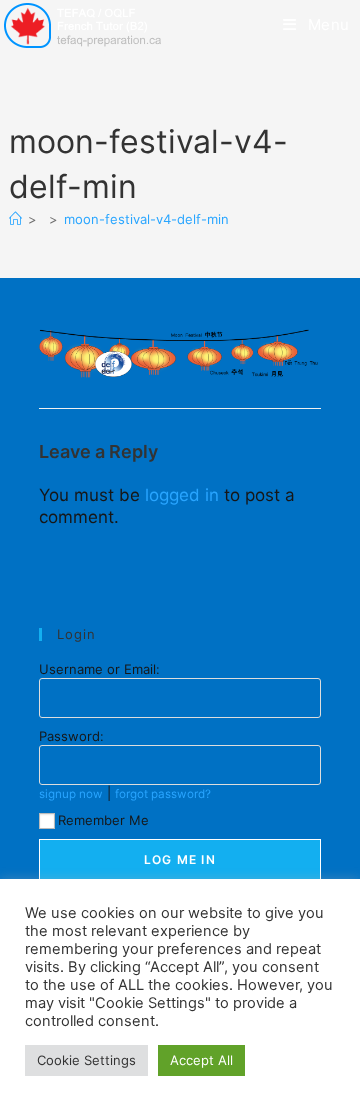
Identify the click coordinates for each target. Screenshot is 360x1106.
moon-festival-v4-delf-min (146, 219)
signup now (71, 794)
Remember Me (103, 820)
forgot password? (163, 794)
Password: (71, 736)
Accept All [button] (201, 1060)
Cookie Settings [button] (86, 1060)
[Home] (15, 219)
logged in (182, 495)
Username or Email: (99, 669)
